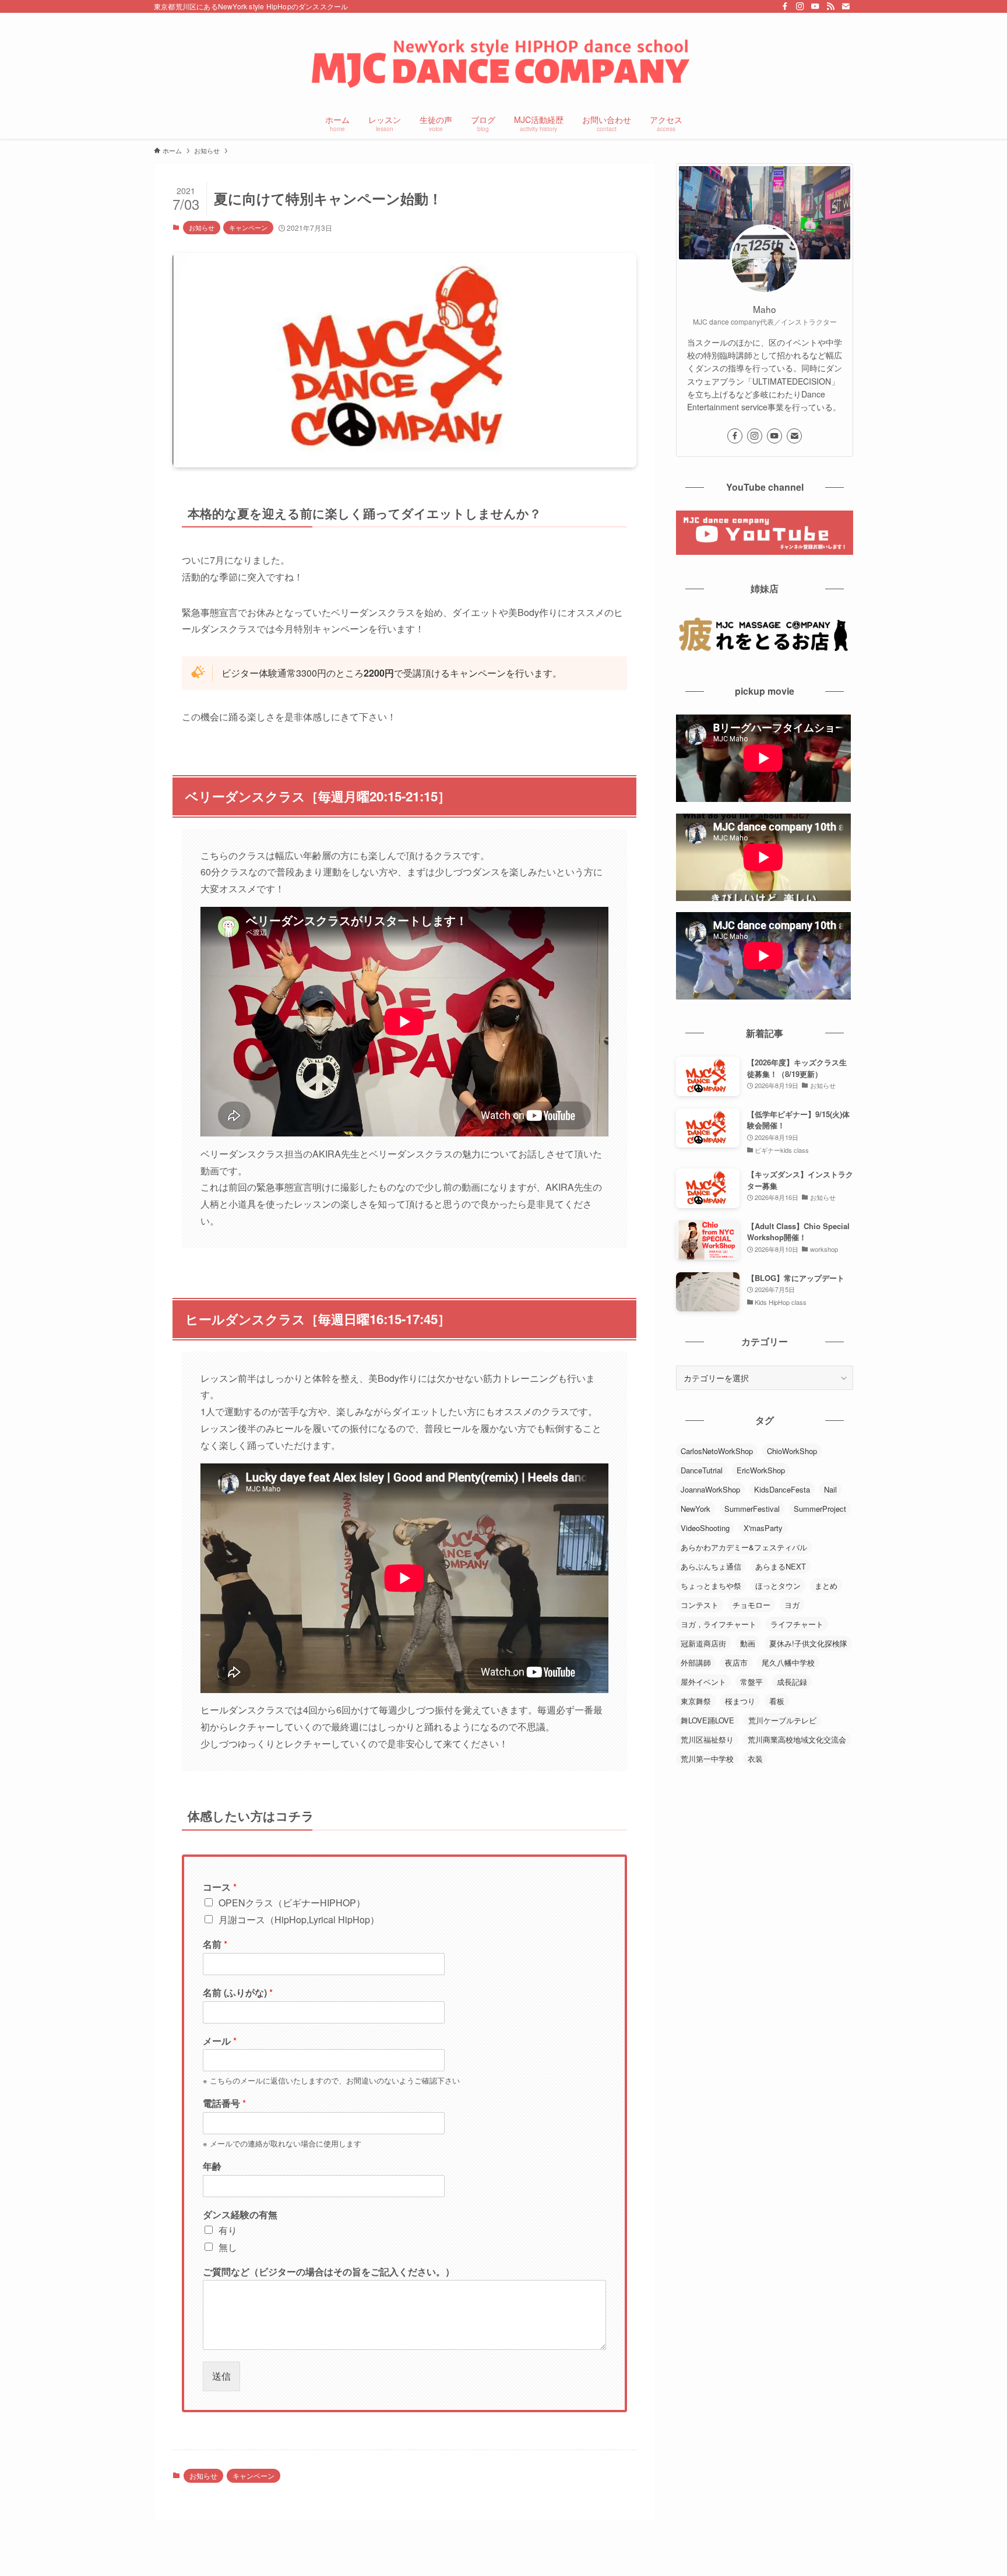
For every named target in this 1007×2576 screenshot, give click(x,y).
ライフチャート (797, 1624)
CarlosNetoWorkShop (717, 1451)
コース (220, 1887)
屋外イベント (703, 1682)
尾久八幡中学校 (788, 1662)
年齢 (212, 2167)
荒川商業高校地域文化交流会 (797, 1739)
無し (228, 2247)
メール (220, 2041)
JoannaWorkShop (710, 1489)
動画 (748, 1643)
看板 (777, 1701)
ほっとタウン (778, 1586)
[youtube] (815, 6)
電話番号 (224, 2104)
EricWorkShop (761, 1470)
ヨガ (792, 1605)
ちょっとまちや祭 (711, 1586)
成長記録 (792, 1682)
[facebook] (785, 6)
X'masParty (763, 1528)
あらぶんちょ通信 (711, 1566)
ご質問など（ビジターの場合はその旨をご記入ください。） (329, 2272)
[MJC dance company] (503, 62)
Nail (830, 1489)
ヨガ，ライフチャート (719, 1624)
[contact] (846, 6)
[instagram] (800, 6)
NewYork (696, 1509)
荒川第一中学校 (707, 1759)
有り (228, 2230)
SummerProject (820, 1509)
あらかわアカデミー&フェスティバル (744, 1547)
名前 (215, 1945)
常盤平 (751, 1682)
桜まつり (740, 1701)
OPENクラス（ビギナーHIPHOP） (292, 1903)
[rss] (830, 6)
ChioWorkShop (792, 1451)
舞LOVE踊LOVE (707, 1720)
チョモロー (751, 1605)
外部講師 (696, 1662)
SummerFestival (752, 1509)
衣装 (755, 1759)
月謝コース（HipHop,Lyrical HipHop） (299, 1919)
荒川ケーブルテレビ (782, 1720)
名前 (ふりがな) (238, 1993)
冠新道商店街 (703, 1643)
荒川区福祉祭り (707, 1739)
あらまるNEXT (781, 1566)
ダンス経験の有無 (240, 2215)
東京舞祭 (696, 1701)
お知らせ (202, 227)
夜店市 (736, 1662)
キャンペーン (248, 227)
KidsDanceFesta (782, 1489)
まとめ (826, 1586)
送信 (221, 2376)
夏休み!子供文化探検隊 (808, 1643)
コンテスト (700, 1605)
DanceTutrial (702, 1470)
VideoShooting (705, 1528)
